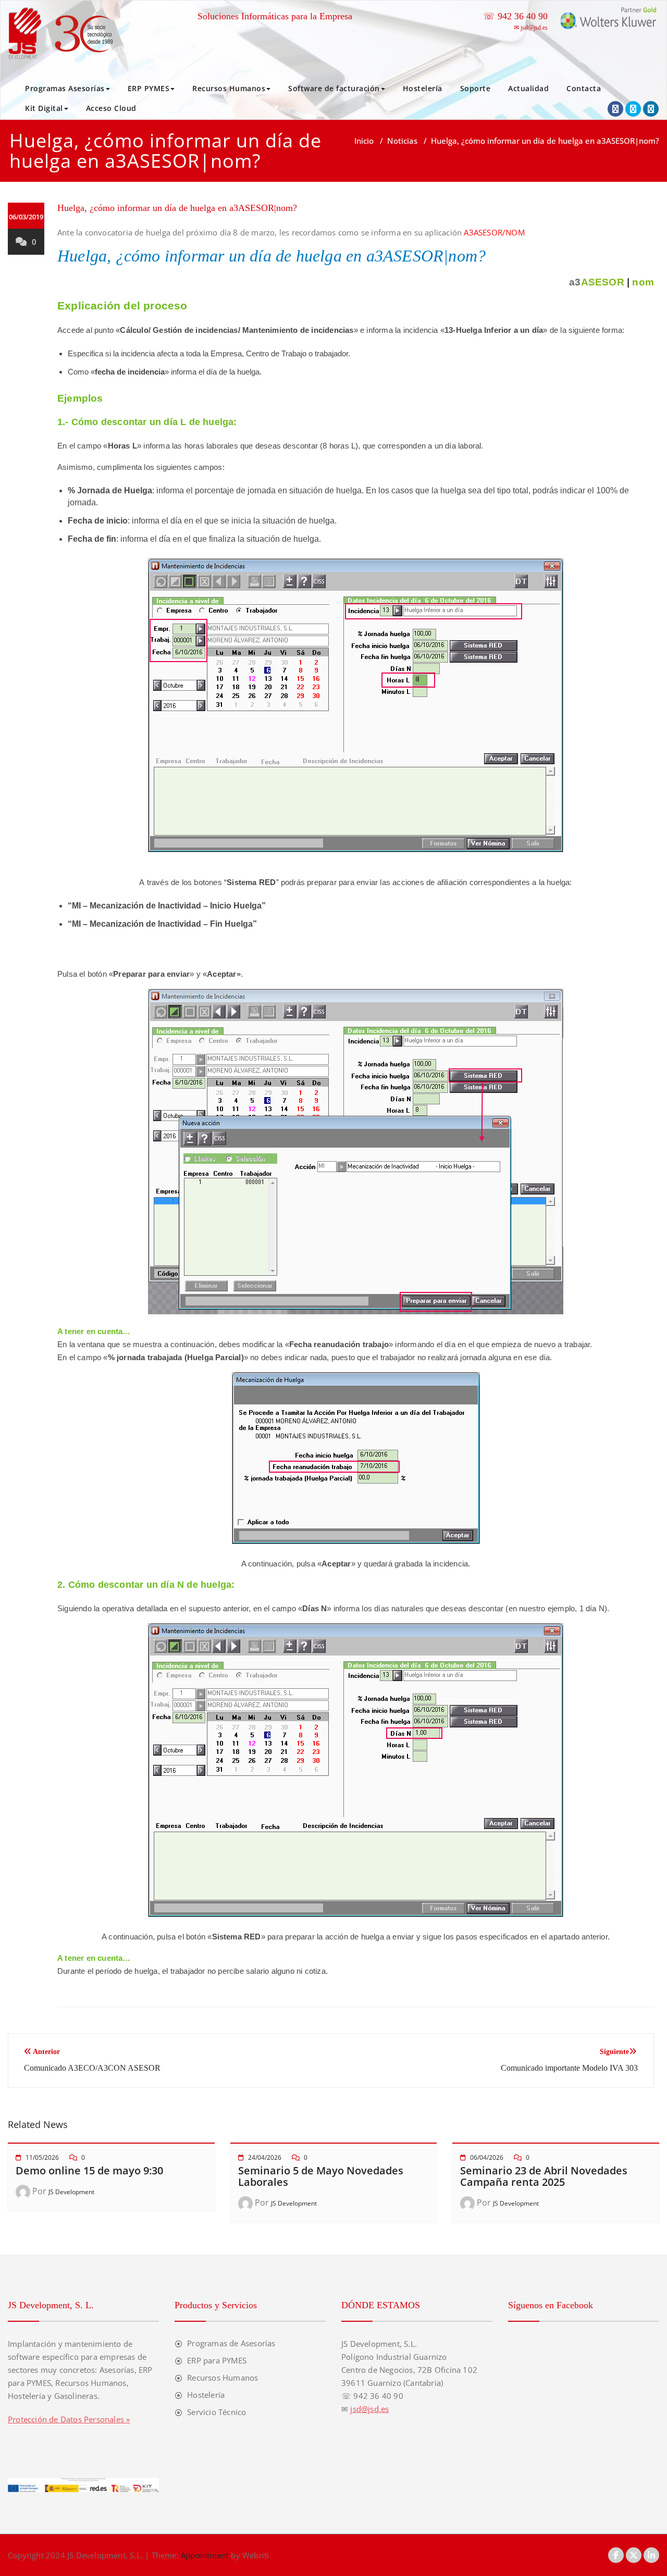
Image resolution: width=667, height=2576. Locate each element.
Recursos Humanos (229, 88)
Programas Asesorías (65, 88)
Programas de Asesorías (231, 2343)
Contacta (584, 88)
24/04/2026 (265, 2157)
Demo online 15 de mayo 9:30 (89, 2170)
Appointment (204, 2555)
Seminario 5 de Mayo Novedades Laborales (321, 2176)
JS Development (71, 2192)
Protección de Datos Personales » (69, 2419)
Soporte (475, 88)
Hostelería (423, 88)
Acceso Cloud (111, 108)
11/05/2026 (42, 2157)
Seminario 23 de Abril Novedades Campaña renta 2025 (544, 2176)
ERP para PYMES (217, 2360)
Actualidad (528, 88)
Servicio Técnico (217, 2412)
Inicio (364, 141)
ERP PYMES (149, 88)
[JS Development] (64, 33)
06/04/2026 (487, 2157)
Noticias (402, 141)
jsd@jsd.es (534, 28)
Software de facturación (334, 88)
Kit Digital (44, 108)
